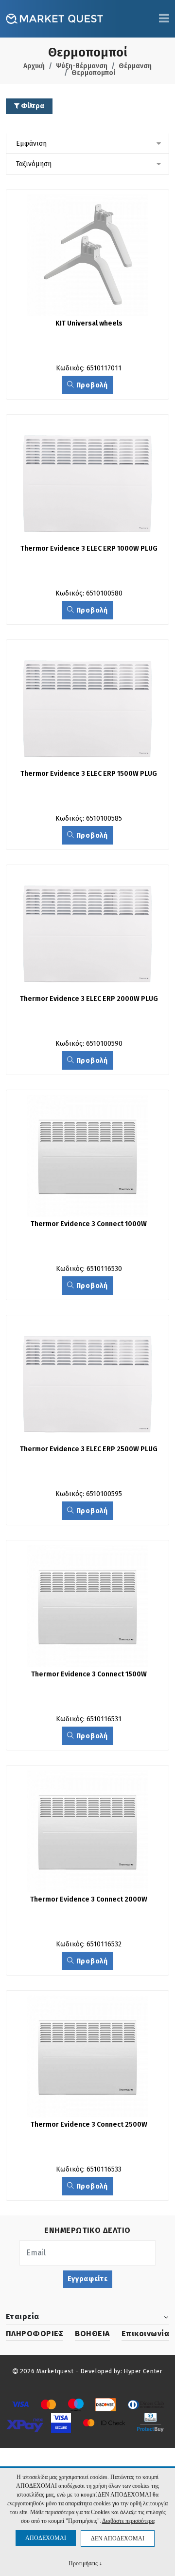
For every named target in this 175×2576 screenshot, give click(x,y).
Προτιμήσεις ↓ (85, 2563)
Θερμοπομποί (93, 73)
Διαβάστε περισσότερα (128, 2521)
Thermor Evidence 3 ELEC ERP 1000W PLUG (89, 548)
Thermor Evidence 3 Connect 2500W (89, 2124)
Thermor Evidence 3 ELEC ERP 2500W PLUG (89, 1449)
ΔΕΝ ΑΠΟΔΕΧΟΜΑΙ (118, 2538)
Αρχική (34, 66)
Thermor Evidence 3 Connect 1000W (89, 1224)
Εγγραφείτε (88, 2279)
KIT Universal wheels (89, 323)
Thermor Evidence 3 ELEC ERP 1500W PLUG (89, 774)
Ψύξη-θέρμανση (82, 66)
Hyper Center (143, 2371)
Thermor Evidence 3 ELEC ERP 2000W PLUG (89, 999)
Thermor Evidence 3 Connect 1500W (89, 1674)
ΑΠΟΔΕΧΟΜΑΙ (46, 2538)
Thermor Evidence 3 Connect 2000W (89, 1899)
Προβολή (91, 385)
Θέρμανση (135, 66)
